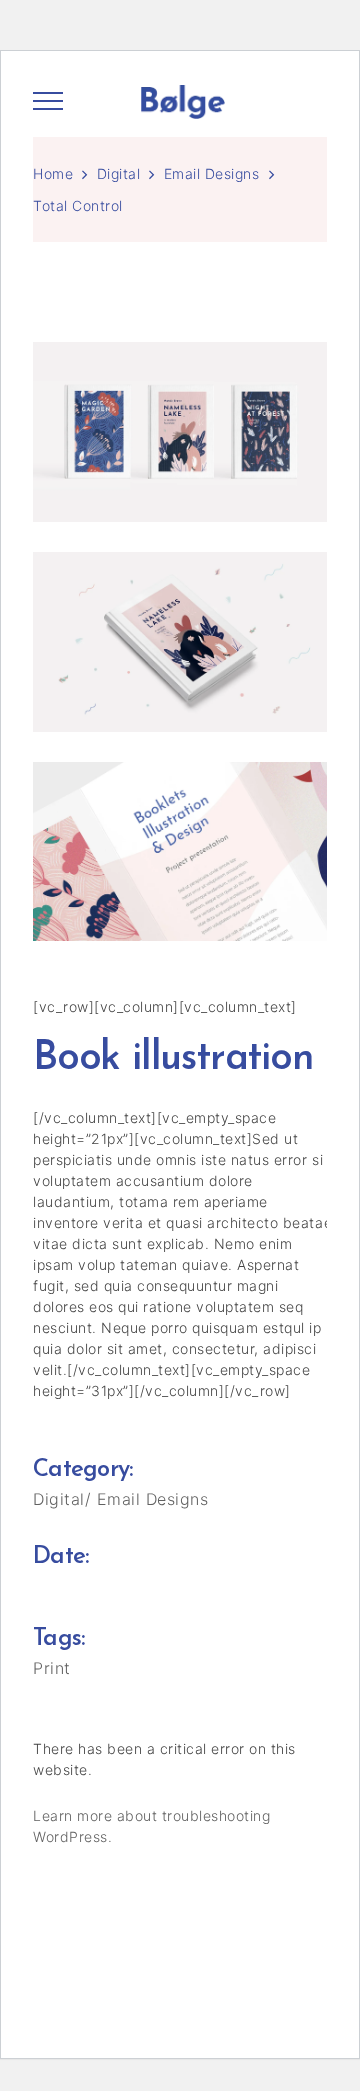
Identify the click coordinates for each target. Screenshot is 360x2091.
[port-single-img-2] (183, 432)
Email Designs (212, 173)
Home (53, 173)
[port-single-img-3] (183, 852)
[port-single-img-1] (183, 642)
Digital (119, 173)
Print (52, 1668)
